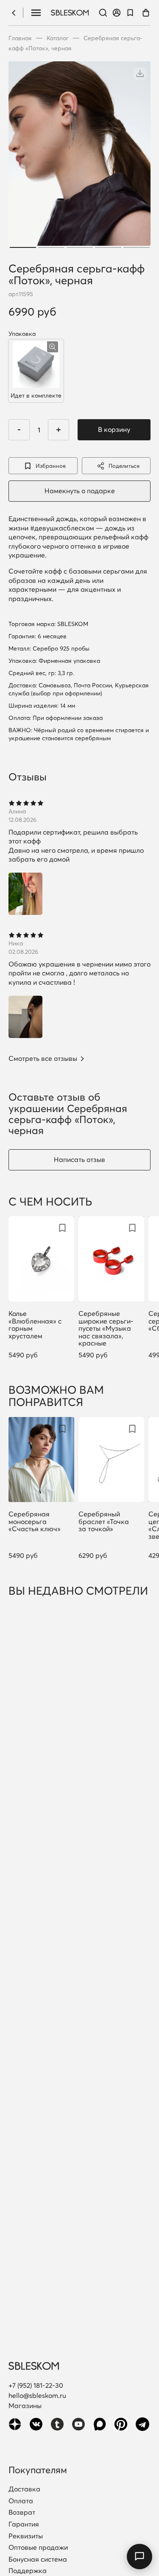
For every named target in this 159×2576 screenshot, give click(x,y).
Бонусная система (38, 2560)
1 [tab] (23, 247)
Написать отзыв (79, 1159)
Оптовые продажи (38, 2548)
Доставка (24, 2489)
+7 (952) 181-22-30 (36, 2385)
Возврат (22, 2513)
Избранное (51, 466)
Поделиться (124, 466)
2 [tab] (51, 247)
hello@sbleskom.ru (37, 2395)
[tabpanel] (79, 156)
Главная (20, 38)
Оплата (21, 2501)
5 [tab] (137, 247)
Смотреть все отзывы (43, 1059)
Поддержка (28, 2571)
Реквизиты (26, 2536)
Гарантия (24, 2524)
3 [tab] (80, 247)
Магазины (25, 2406)
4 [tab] (108, 247)
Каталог (58, 38)
